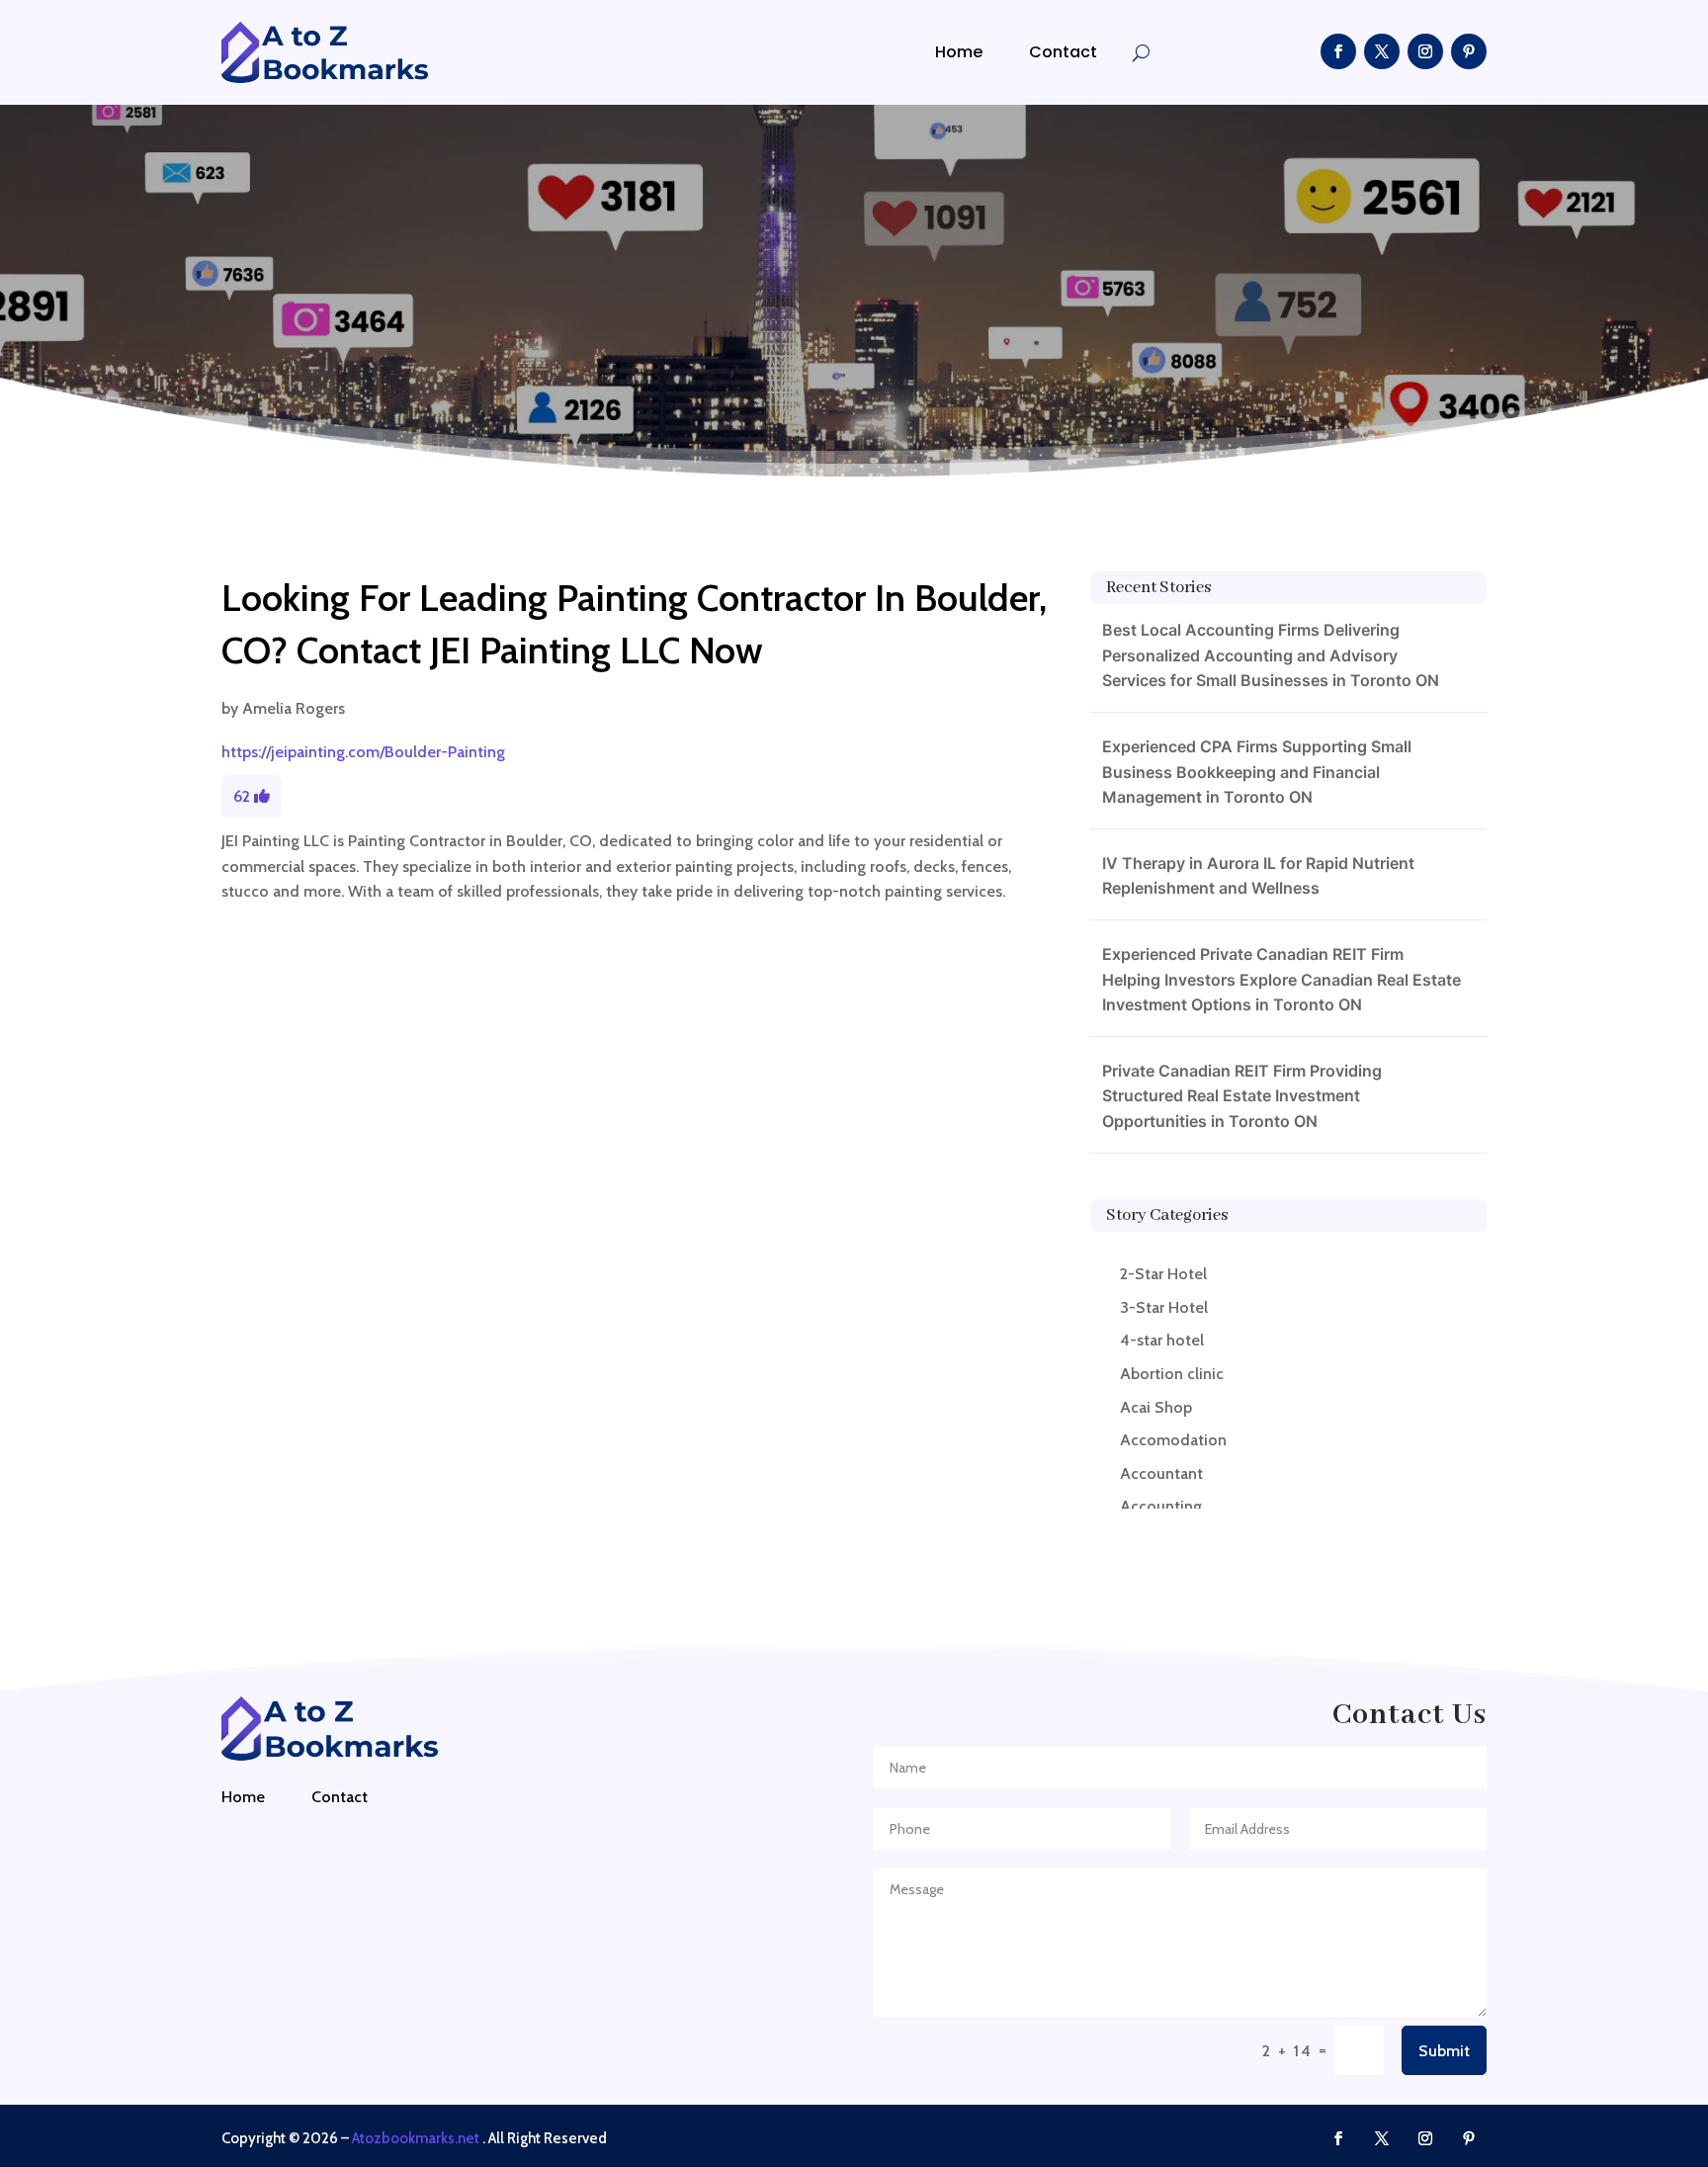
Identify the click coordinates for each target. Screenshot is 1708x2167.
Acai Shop (1156, 1407)
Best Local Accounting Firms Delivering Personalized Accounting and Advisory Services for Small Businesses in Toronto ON (1271, 655)
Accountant (1161, 1474)
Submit (1444, 2051)
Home (959, 52)
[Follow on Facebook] (1338, 51)
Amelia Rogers (294, 708)
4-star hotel (1162, 1340)
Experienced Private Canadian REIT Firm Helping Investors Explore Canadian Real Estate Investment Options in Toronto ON (1281, 979)
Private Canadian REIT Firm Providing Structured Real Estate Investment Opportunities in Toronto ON (1242, 1096)
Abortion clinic (1172, 1374)
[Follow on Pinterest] (1469, 51)
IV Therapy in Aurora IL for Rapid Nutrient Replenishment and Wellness (1258, 876)
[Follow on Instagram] (1425, 51)
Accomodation (1173, 1440)
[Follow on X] (1382, 51)
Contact (1063, 52)
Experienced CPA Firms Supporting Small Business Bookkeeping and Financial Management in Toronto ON (1257, 772)
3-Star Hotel (1164, 1307)
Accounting (1161, 1506)
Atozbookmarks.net (416, 2138)
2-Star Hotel (1163, 1274)
